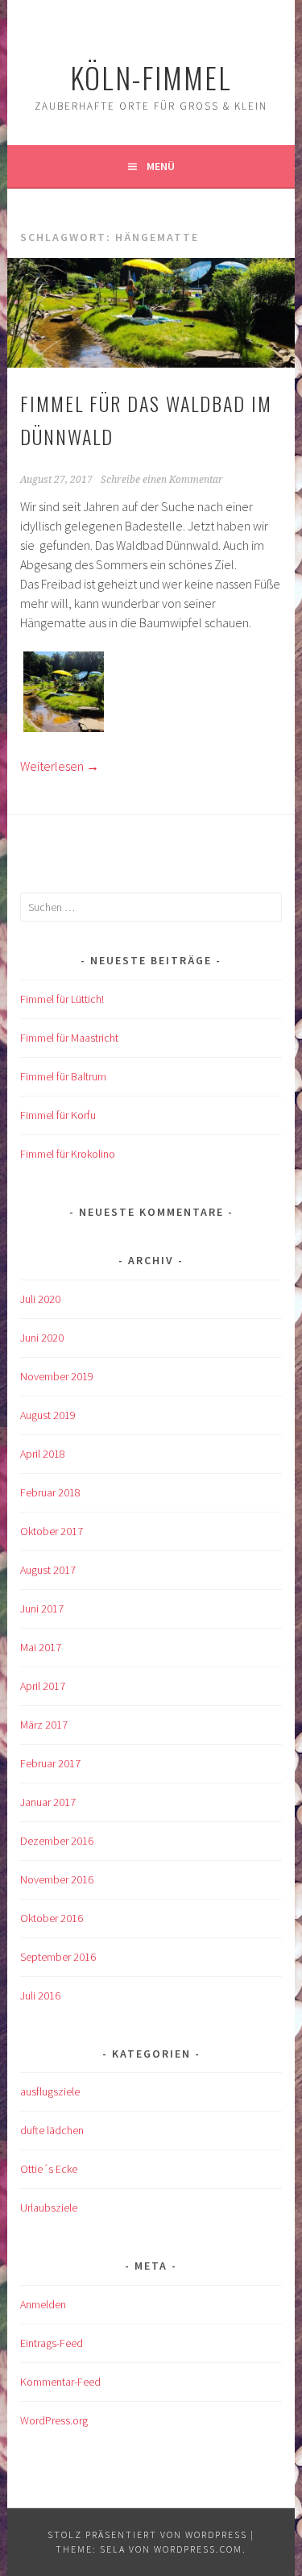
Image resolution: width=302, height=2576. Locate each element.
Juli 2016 (40, 1995)
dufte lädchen (52, 2130)
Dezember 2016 (57, 1841)
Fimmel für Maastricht (69, 1038)
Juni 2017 (42, 1608)
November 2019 (57, 1376)
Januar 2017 (48, 1802)
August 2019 (48, 1415)
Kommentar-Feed (60, 2382)
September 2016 (58, 1957)
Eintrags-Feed (52, 2343)
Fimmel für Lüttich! (62, 999)
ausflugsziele (50, 2091)
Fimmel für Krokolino (68, 1154)
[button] (64, 694)
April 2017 (43, 1686)
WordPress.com (198, 2549)
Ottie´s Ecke (49, 2169)
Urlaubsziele (49, 2208)
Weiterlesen (60, 766)
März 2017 (44, 1725)
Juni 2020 (42, 1338)
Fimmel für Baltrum (63, 1076)
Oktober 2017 (52, 1531)
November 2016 (57, 1879)
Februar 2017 (50, 1763)
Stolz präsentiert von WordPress (147, 2534)
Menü (161, 166)
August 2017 (48, 1570)
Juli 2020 (40, 1299)
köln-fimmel (151, 77)
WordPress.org (54, 2420)
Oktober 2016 (52, 1918)
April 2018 (43, 1454)
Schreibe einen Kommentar (162, 480)
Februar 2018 (50, 1492)
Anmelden (43, 2304)
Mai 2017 (41, 1647)
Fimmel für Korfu (58, 1115)
